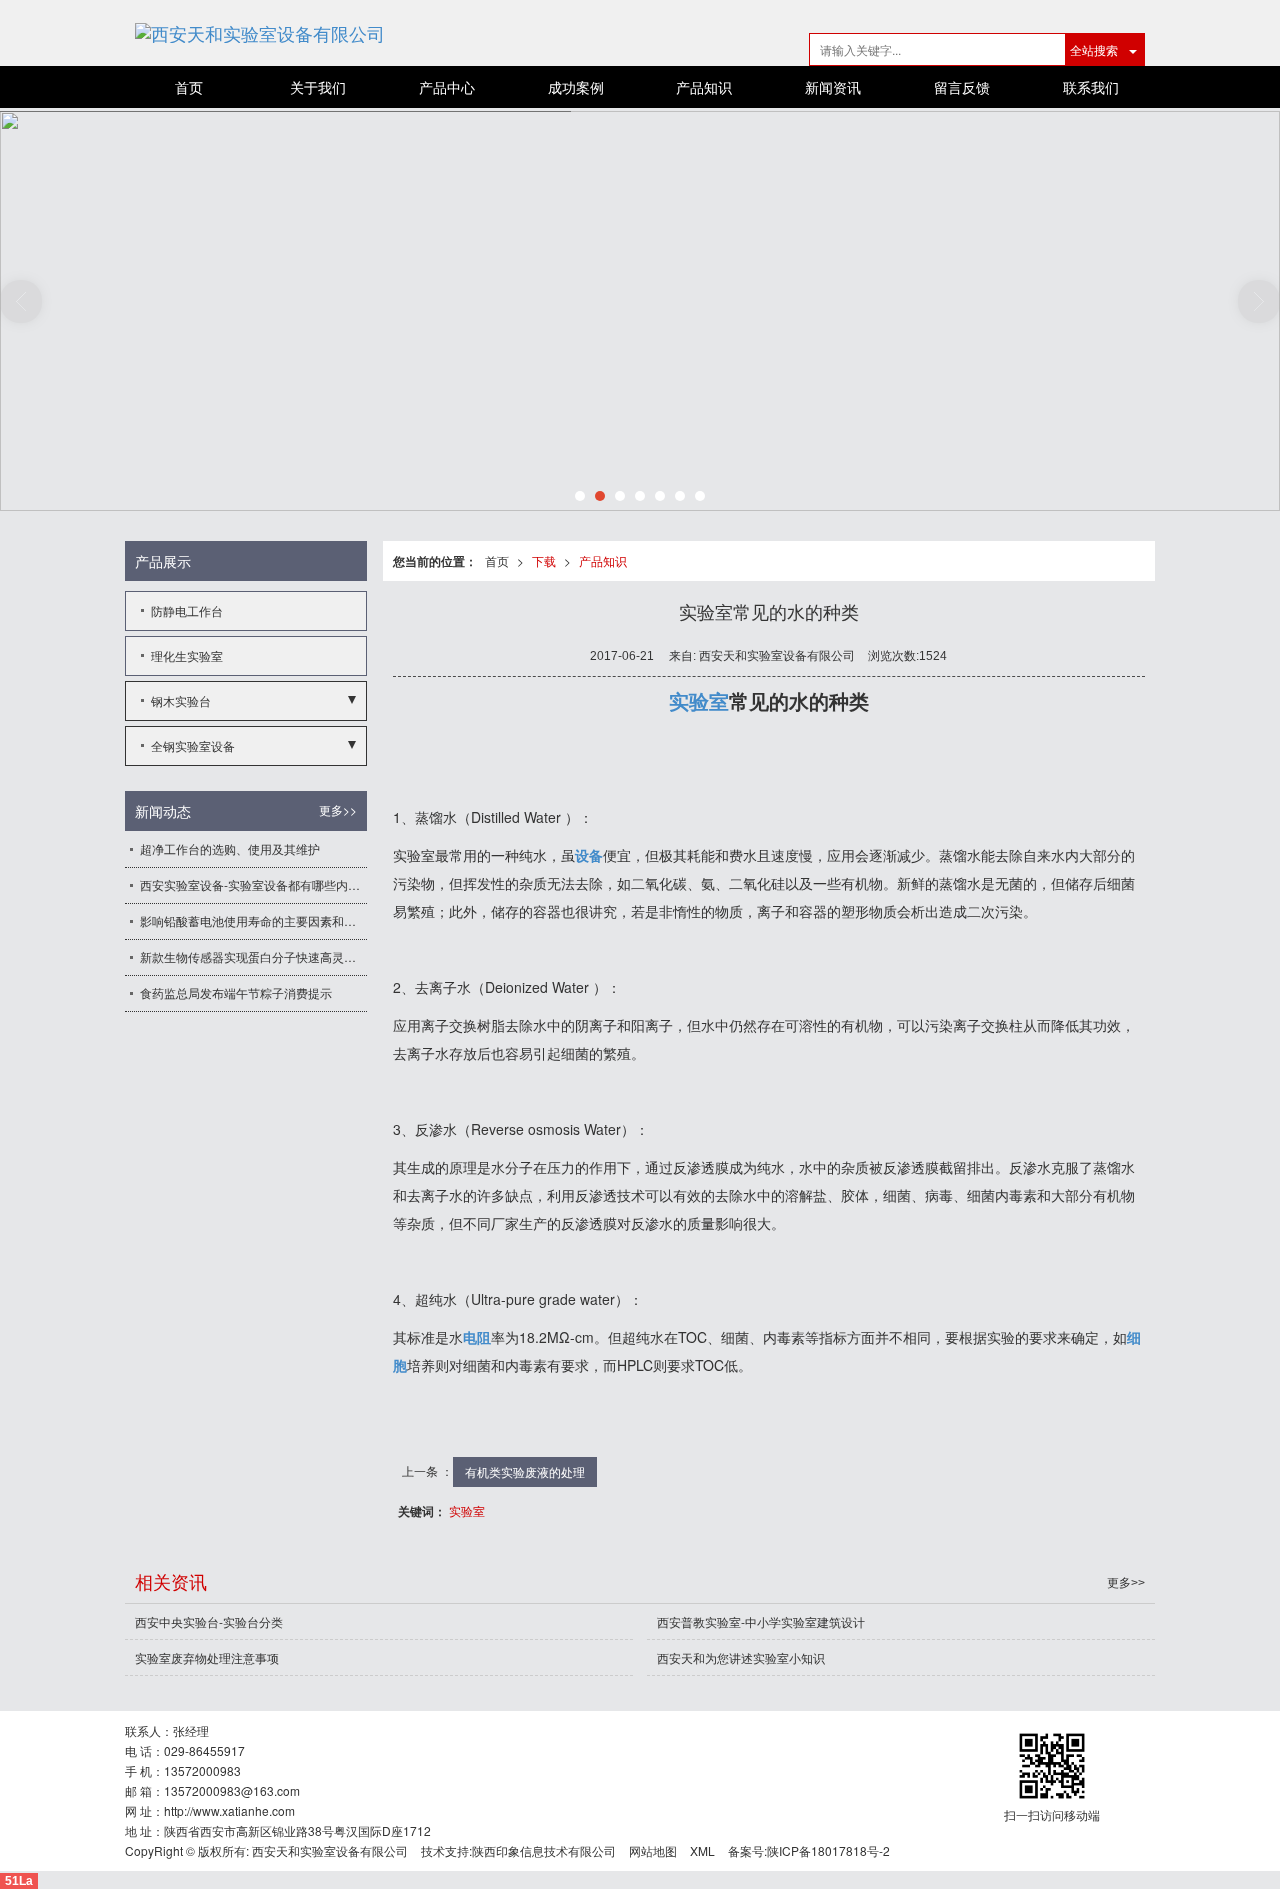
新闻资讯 (833, 87)
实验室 (467, 1510)
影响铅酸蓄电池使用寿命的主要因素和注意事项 (253, 920)
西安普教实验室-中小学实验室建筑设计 (761, 1621)
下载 (544, 560)
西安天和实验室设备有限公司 (330, 1850)
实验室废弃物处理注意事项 (207, 1657)
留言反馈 (962, 87)
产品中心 (447, 87)
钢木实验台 (181, 700)
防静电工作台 (187, 610)
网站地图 (653, 1850)
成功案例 (576, 87)
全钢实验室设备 (193, 745)
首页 (189, 87)
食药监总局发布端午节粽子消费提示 (236, 992)
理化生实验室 (187, 655)
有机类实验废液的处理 (525, 1471)
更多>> (338, 809)
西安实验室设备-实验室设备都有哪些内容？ (253, 884)
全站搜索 (1094, 49)
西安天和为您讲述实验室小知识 (741, 1657)
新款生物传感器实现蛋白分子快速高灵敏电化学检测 (253, 956)
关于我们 (318, 87)
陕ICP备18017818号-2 (828, 1850)
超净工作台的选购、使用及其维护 (230, 848)
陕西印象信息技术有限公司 (544, 1850)
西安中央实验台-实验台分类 (209, 1621)
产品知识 (704, 87)
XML (702, 1850)
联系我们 (1091, 87)
